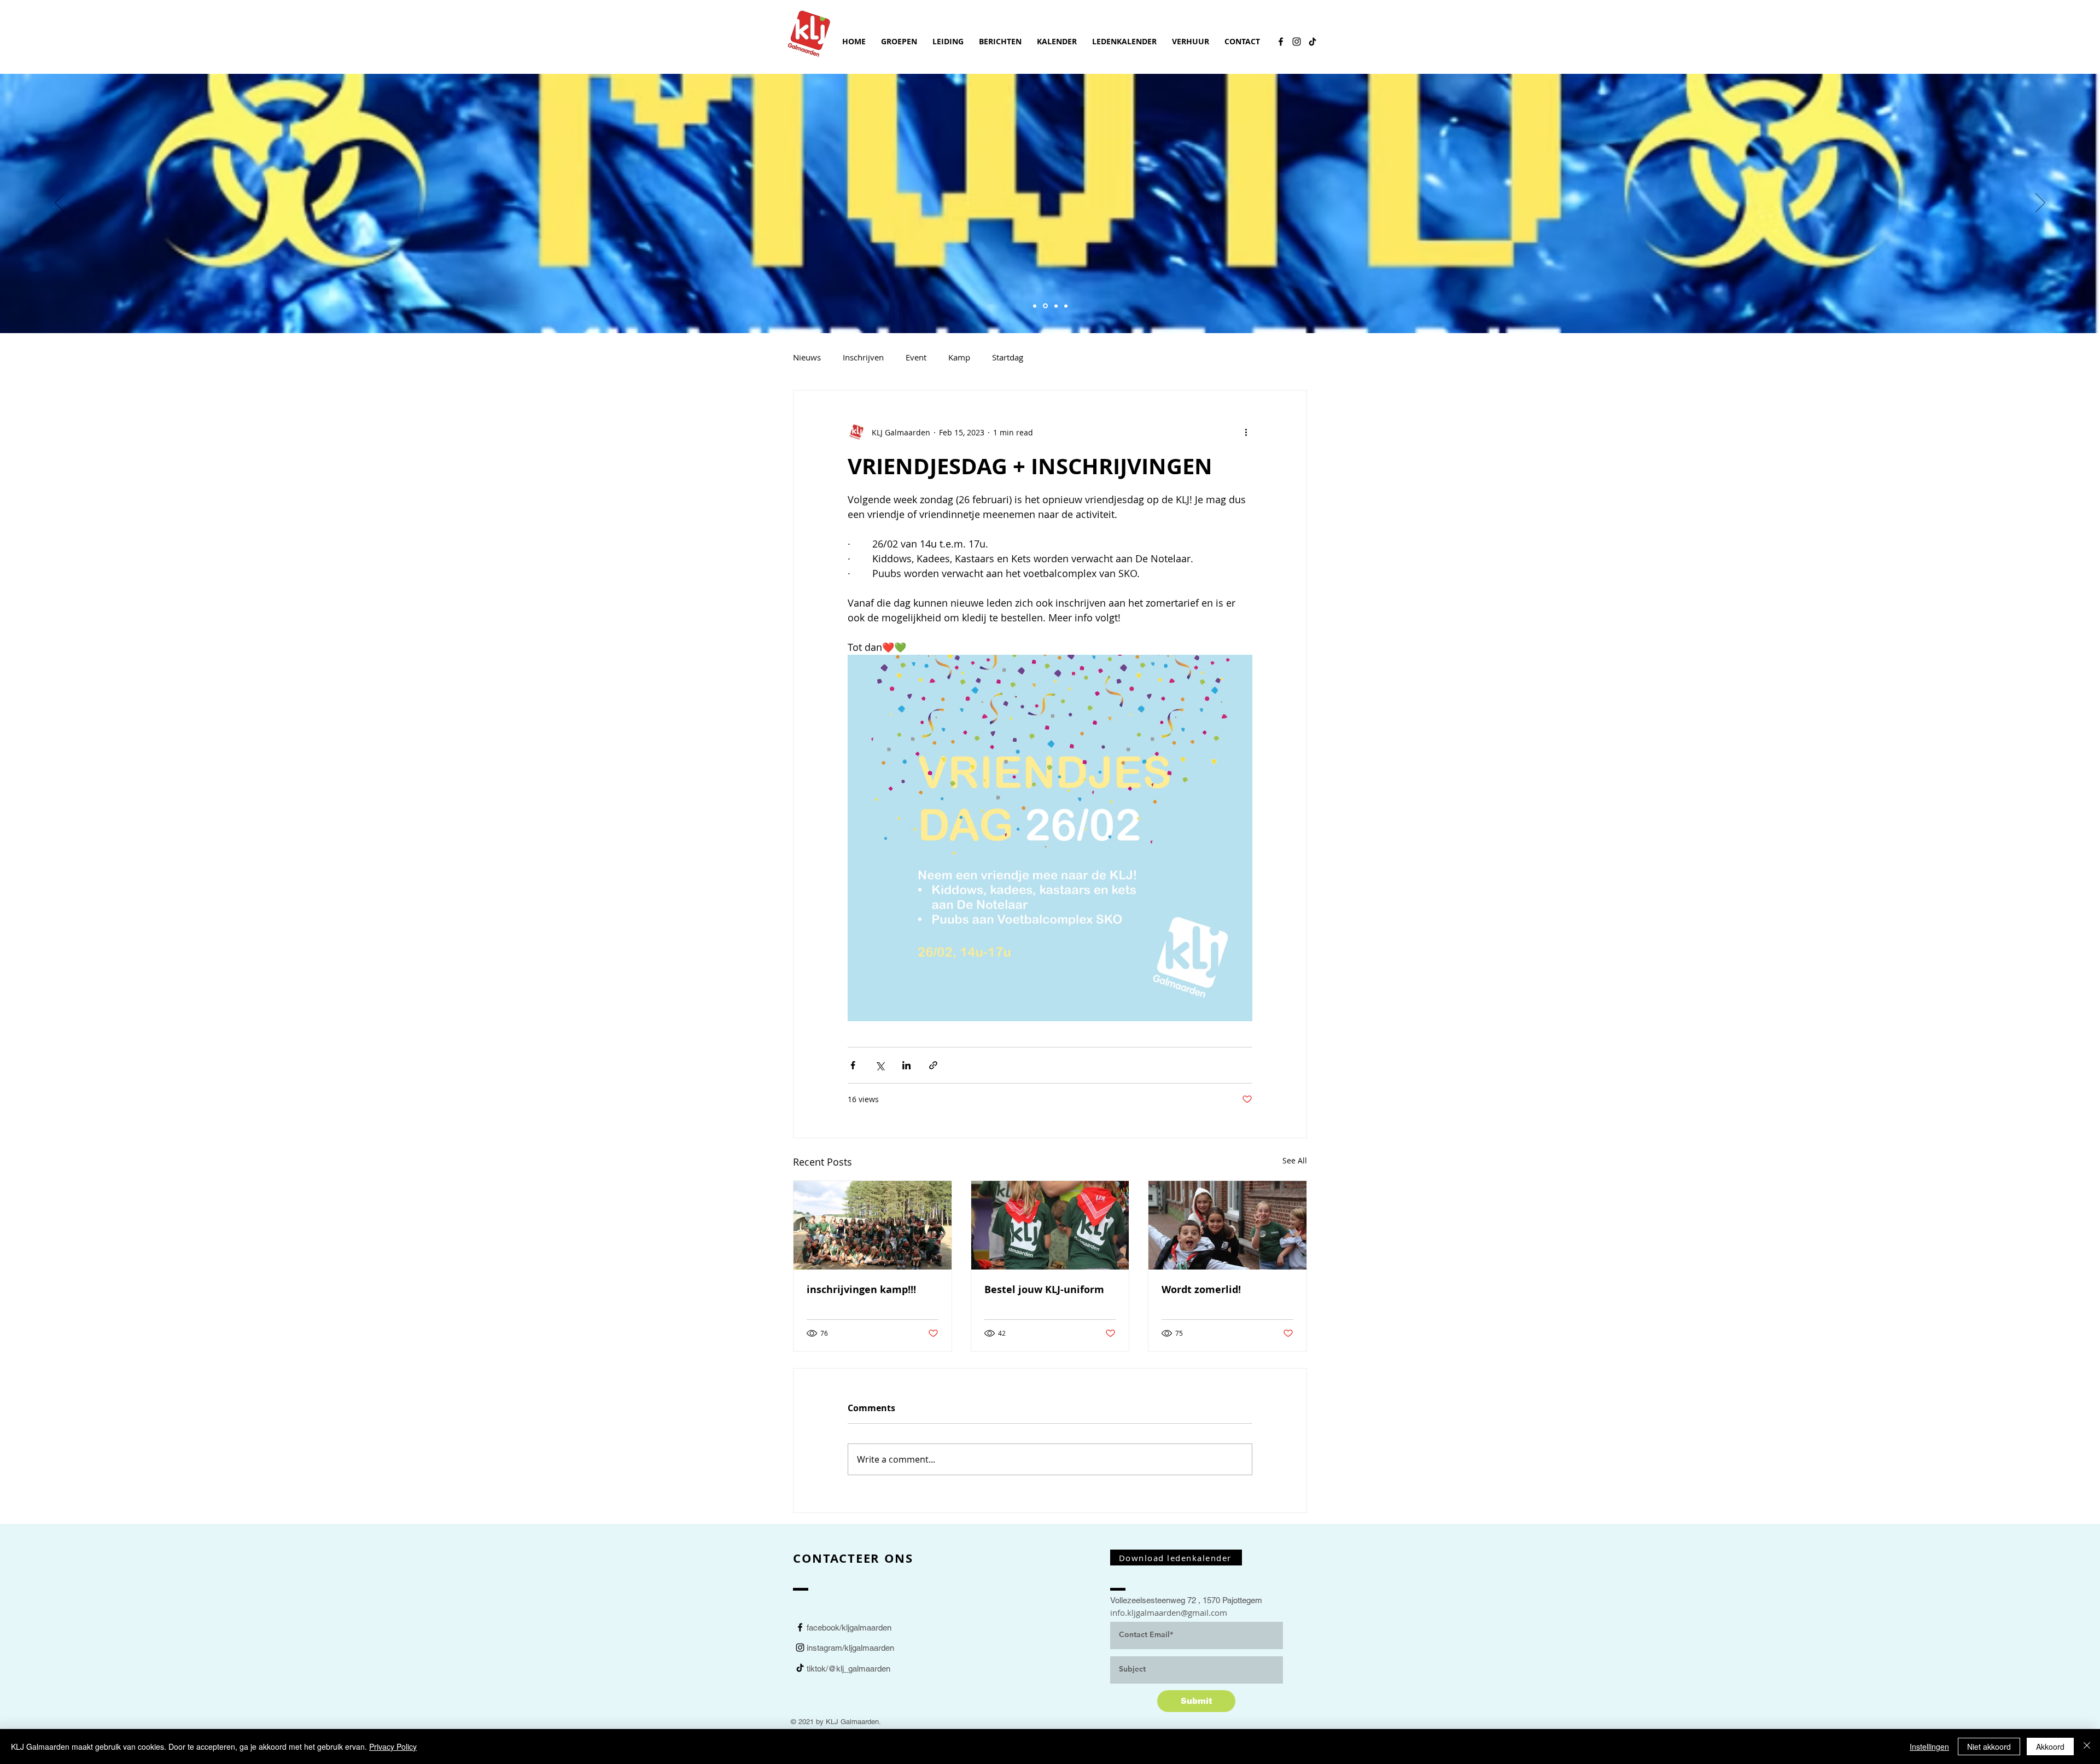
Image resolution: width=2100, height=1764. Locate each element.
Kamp (959, 357)
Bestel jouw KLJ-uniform (1044, 1289)
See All (1295, 1160)
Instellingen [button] (1929, 1746)
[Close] (2087, 1746)
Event (916, 357)
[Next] (2040, 203)
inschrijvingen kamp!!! (861, 1289)
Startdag (1008, 357)
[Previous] (60, 203)
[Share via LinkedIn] (906, 1065)
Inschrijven (863, 357)
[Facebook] (1281, 42)
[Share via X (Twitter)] (880, 1065)
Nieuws (807, 357)
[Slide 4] (1066, 306)
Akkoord (2050, 1746)
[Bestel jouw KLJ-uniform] (1050, 1225)
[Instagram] (1297, 42)
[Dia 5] (1035, 306)
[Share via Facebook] (853, 1065)
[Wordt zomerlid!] (1227, 1225)
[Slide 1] (1045, 306)
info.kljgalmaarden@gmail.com (1169, 1612)
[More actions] (1246, 432)
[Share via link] (933, 1065)
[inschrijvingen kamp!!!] (873, 1225)
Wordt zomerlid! (1201, 1289)
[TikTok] (1312, 42)
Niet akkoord (1989, 1746)
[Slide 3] (1056, 306)
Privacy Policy (393, 1746)
